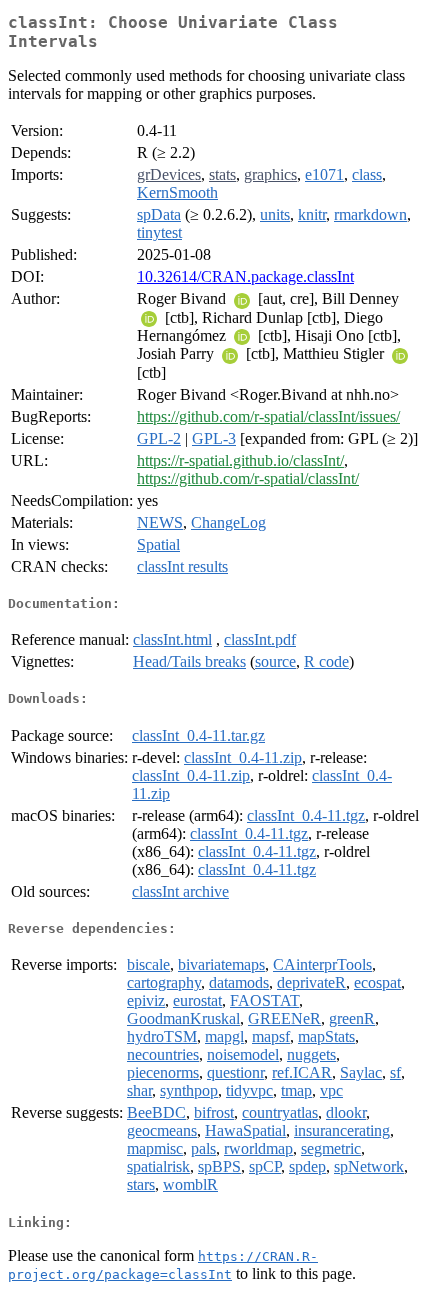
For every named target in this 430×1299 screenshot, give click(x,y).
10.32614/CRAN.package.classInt (245, 276)
